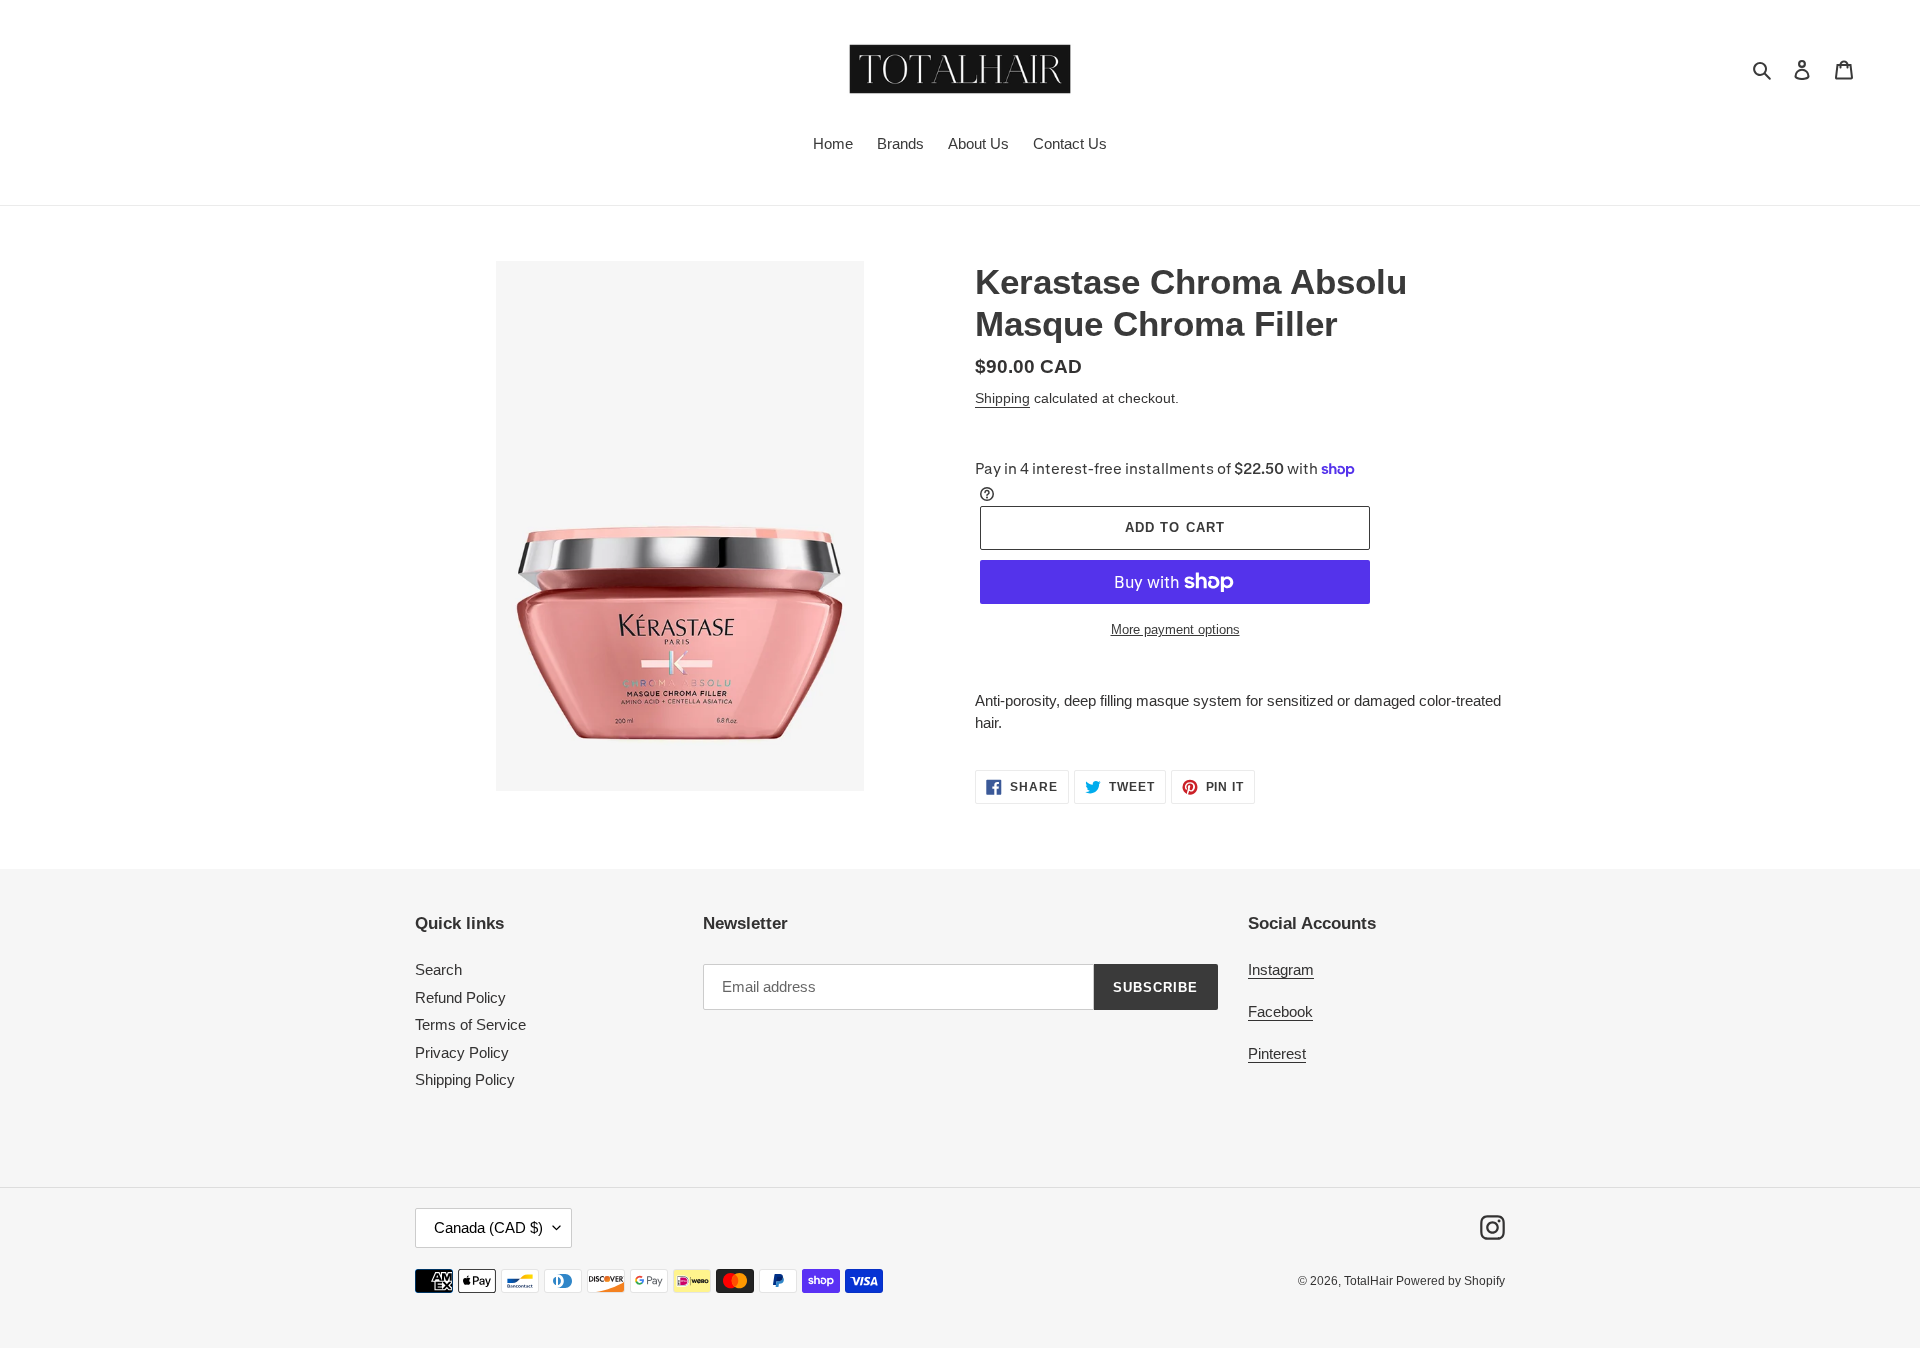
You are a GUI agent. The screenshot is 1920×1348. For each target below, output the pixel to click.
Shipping (1002, 398)
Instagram (1281, 969)
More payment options (1175, 629)
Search (438, 969)
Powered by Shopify (1450, 1281)
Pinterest (1277, 1053)
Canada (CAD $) (488, 1227)
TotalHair (1370, 1281)
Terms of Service (470, 1024)
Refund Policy (460, 997)
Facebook (1280, 1011)
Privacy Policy (462, 1052)
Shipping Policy (465, 1079)
